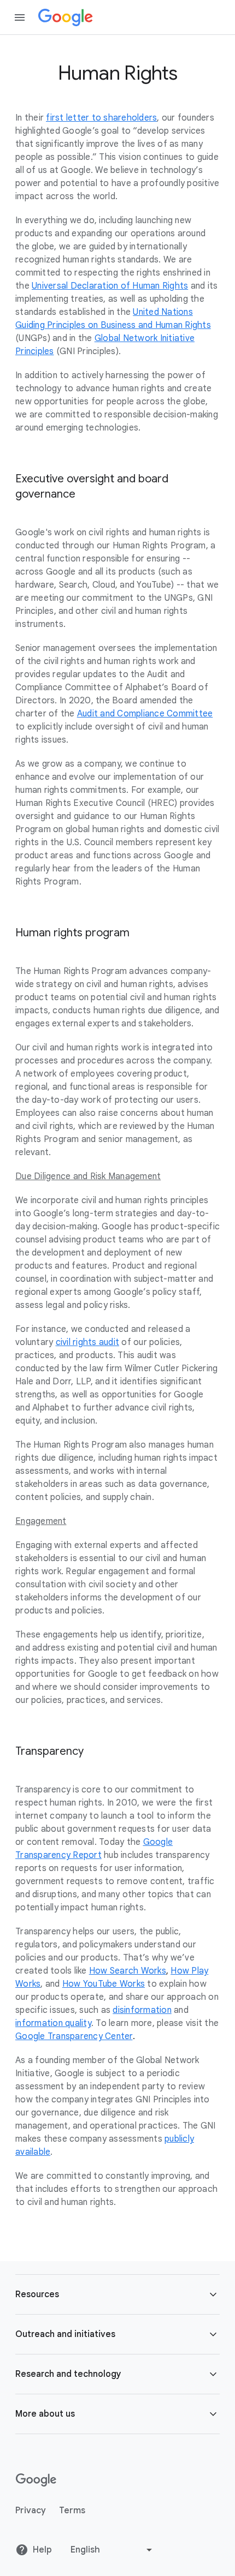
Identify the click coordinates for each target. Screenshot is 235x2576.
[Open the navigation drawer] (20, 17)
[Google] (66, 17)
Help (42, 2550)
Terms (72, 2511)
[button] (117, 2294)
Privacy (31, 2511)
